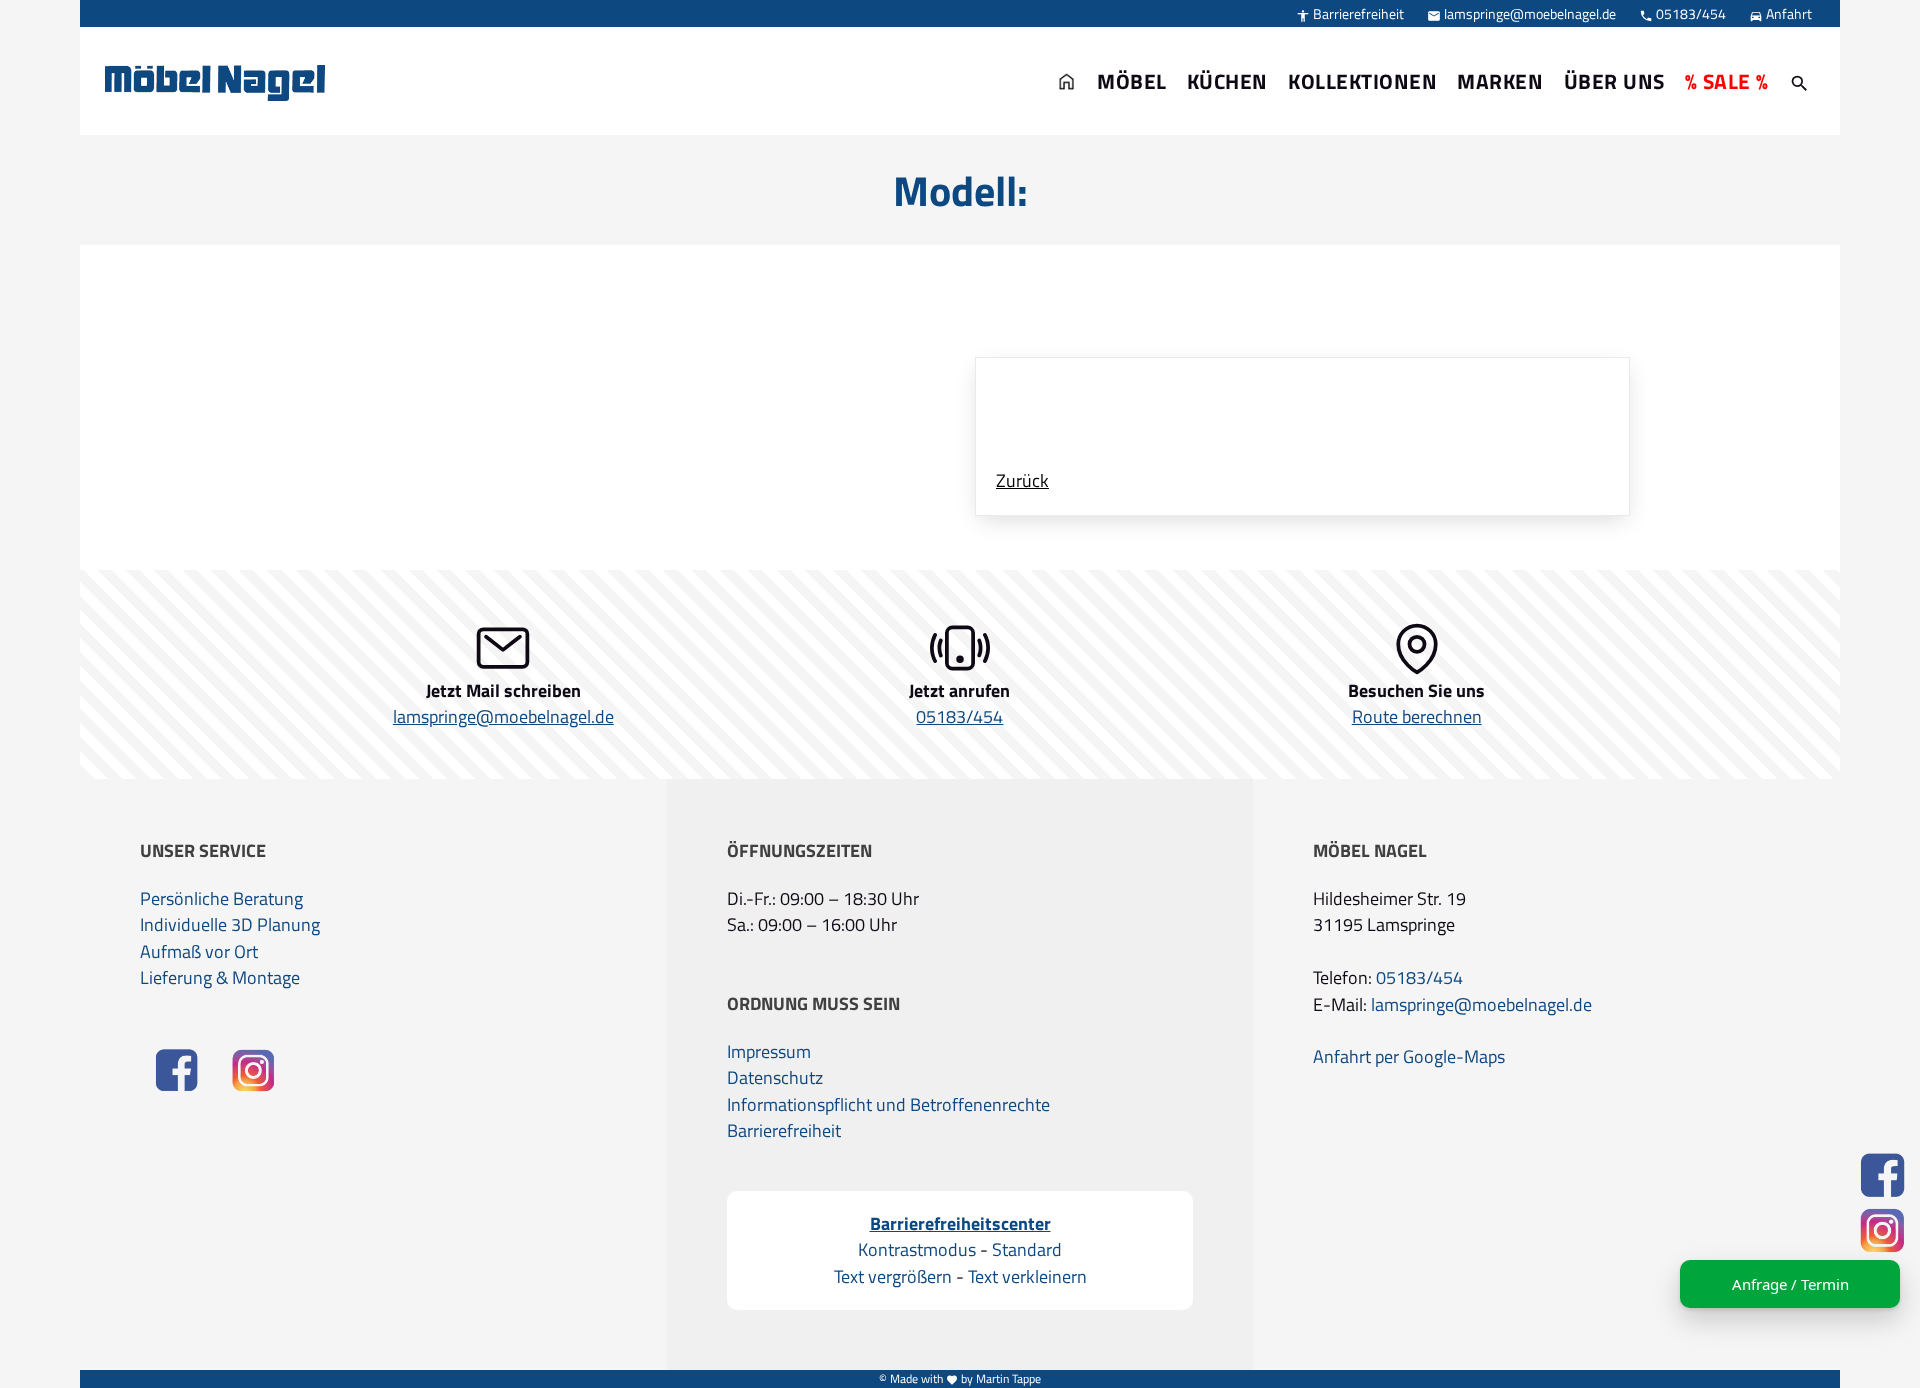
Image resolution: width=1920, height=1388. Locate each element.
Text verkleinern (1027, 1277)
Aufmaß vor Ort (199, 952)
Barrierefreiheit (1350, 13)
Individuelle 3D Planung (230, 925)
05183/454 (1682, 13)
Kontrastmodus (917, 1250)
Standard (1027, 1250)
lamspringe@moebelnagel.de (1521, 13)
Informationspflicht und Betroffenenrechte (888, 1105)
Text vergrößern (893, 1277)
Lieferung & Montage (220, 978)
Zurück (1022, 481)
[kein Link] (1799, 81)
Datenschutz (775, 1078)
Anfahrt (1780, 13)
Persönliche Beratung (221, 899)
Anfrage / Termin (1790, 1284)
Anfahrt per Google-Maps (1409, 1057)
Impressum (769, 1052)
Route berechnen (1417, 717)
